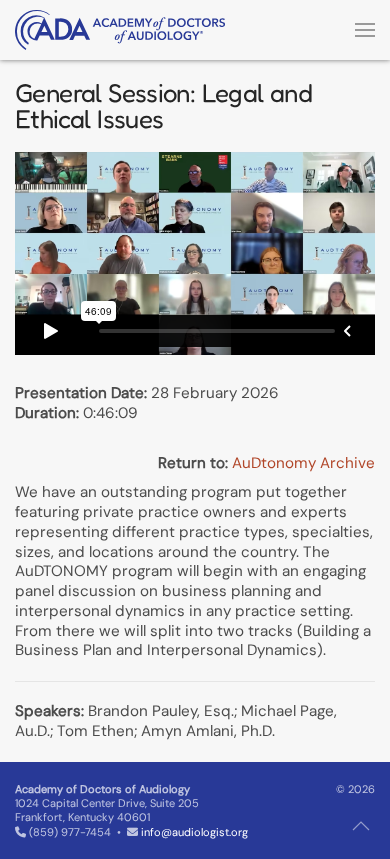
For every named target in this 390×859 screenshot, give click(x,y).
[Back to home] (120, 30)
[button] (365, 30)
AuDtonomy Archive (303, 463)
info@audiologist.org (194, 832)
